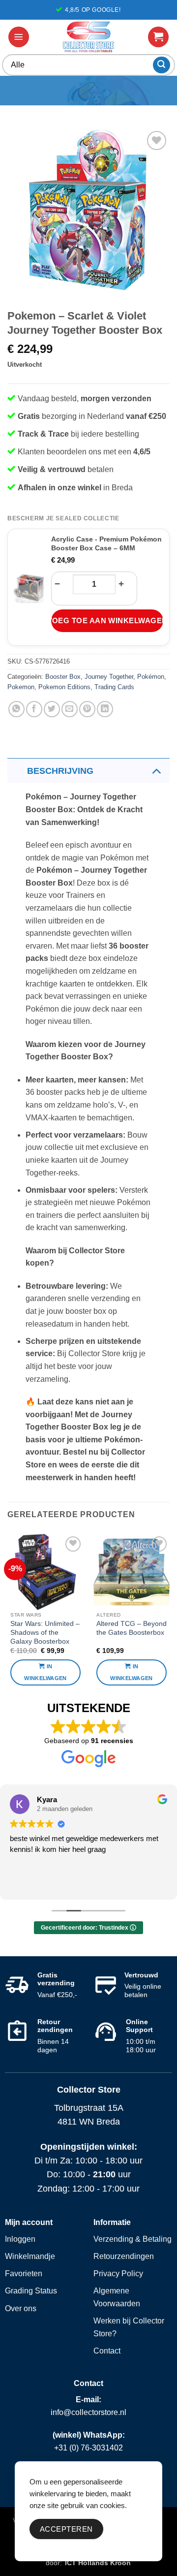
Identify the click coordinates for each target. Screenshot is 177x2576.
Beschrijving (60, 771)
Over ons (21, 2308)
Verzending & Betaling (133, 2239)
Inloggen (20, 2239)
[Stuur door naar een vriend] (70, 709)
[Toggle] (156, 771)
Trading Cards (114, 687)
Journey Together (109, 677)
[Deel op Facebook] (34, 709)
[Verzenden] (162, 65)
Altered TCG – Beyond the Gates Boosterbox (132, 1628)
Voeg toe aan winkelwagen (107, 620)
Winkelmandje (30, 2256)
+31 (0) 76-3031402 (88, 2448)
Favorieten (24, 2274)
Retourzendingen (124, 2256)
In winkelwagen (45, 1672)
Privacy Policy (118, 2274)
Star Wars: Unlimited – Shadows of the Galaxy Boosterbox (45, 1632)
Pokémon (151, 677)
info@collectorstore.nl (88, 2412)
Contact (107, 2351)
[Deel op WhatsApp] (16, 709)
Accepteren (66, 2529)
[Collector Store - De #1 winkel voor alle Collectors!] (88, 37)
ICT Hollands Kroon (98, 2563)
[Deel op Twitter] (52, 709)
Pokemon (21, 687)
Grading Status (31, 2291)
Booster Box (63, 677)
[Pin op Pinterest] (87, 709)
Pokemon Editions (64, 687)
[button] (19, 37)
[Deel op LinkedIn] (105, 709)
